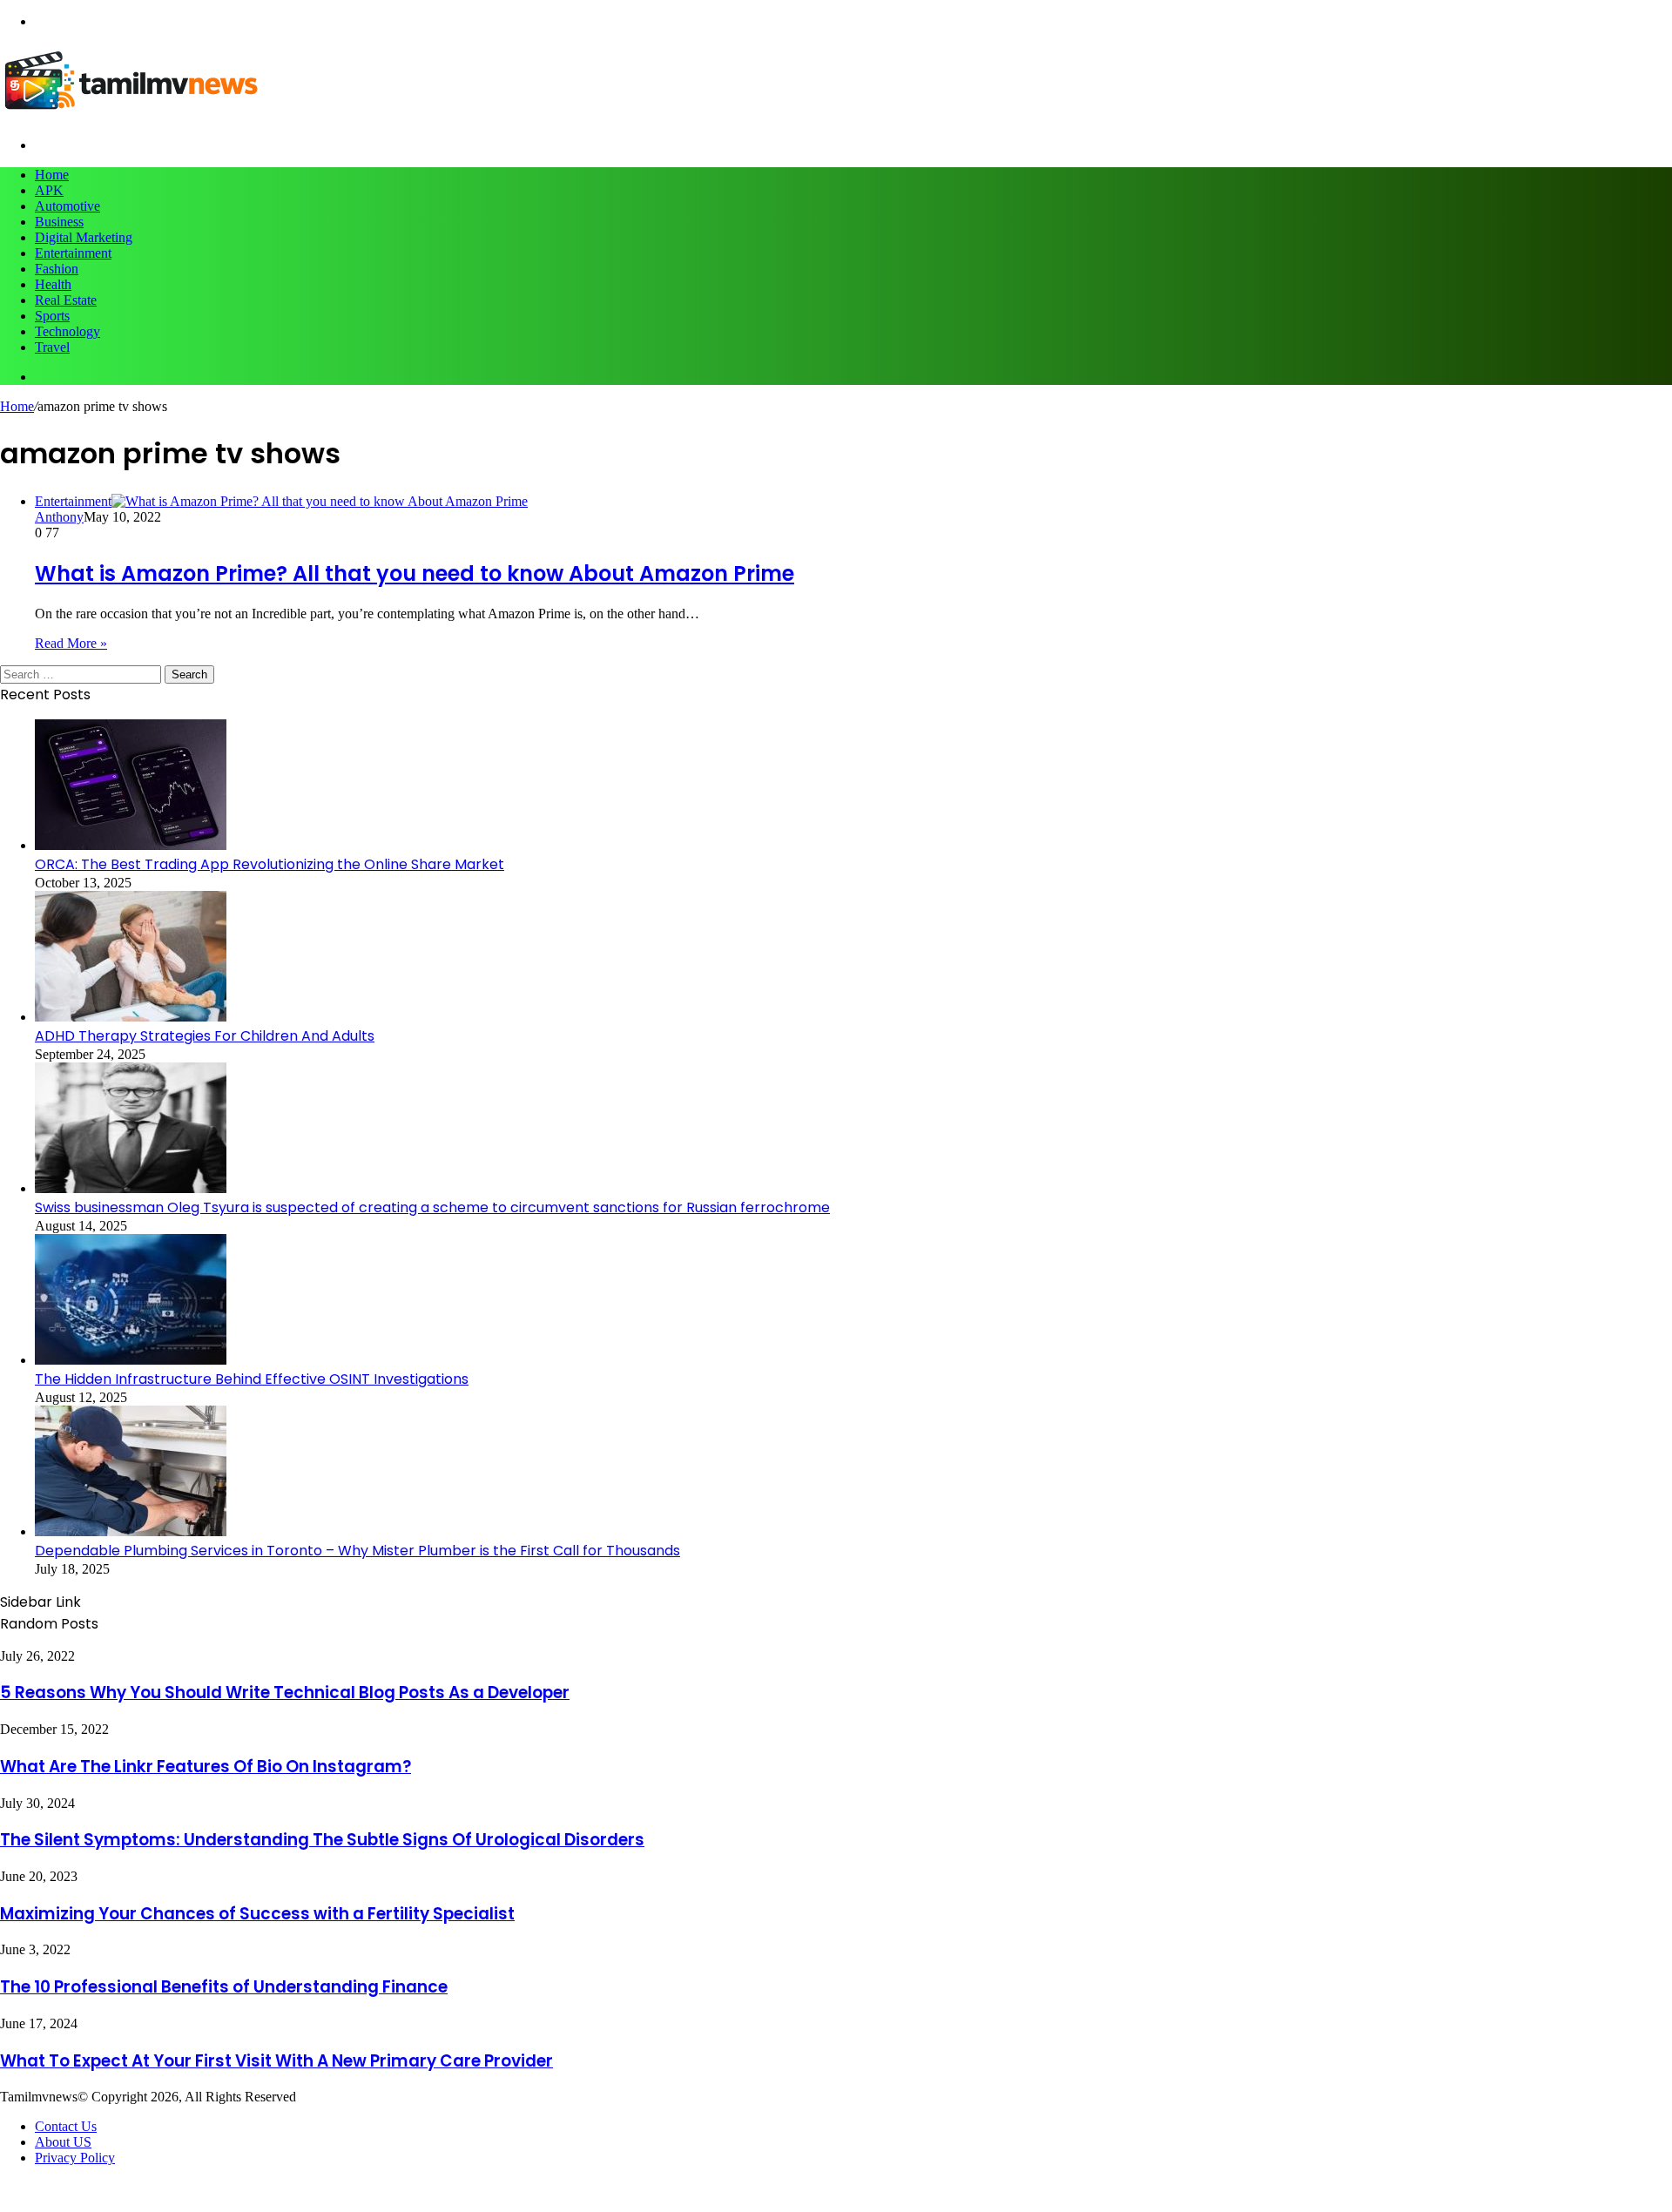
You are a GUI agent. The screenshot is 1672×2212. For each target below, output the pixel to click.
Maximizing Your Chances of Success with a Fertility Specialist (257, 1914)
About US (63, 2142)
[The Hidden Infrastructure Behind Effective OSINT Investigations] (131, 1360)
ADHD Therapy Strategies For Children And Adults (205, 1036)
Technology (67, 331)
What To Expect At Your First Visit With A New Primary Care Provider (276, 2061)
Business (59, 222)
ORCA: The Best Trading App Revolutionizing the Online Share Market (270, 864)
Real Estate (66, 300)
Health (53, 284)
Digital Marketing (84, 237)
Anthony (59, 517)
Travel (52, 347)
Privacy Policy (75, 2158)
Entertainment (73, 253)
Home (52, 175)
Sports (52, 316)
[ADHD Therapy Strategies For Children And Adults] (131, 1017)
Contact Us (66, 2126)
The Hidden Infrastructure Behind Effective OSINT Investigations (252, 1379)
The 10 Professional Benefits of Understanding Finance (224, 1987)
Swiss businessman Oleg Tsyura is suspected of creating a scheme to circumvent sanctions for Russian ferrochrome (432, 1207)
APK (49, 190)
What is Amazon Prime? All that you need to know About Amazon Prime (415, 573)
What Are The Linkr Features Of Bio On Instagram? (206, 1767)
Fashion (57, 269)
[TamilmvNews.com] (131, 115)
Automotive (67, 206)
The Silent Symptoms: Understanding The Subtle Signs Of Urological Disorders (322, 1840)
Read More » (71, 643)
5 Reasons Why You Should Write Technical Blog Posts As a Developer (285, 1693)
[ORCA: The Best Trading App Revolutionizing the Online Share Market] (131, 845)
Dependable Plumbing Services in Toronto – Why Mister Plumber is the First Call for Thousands (357, 1551)
